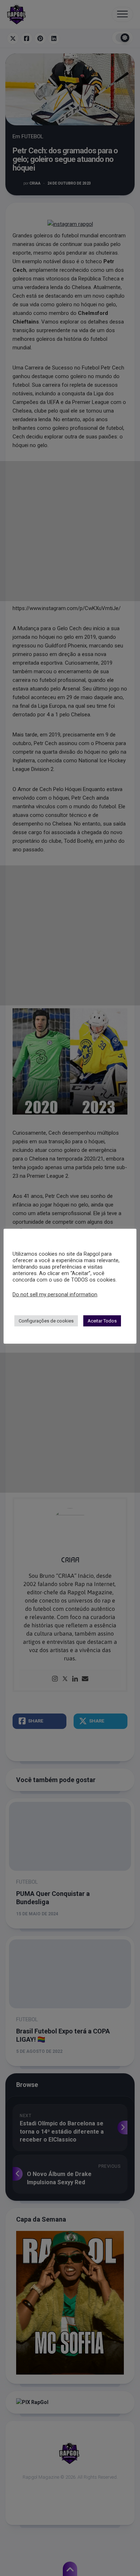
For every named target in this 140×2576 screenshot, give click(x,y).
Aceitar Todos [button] (102, 1321)
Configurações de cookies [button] (46, 1321)
